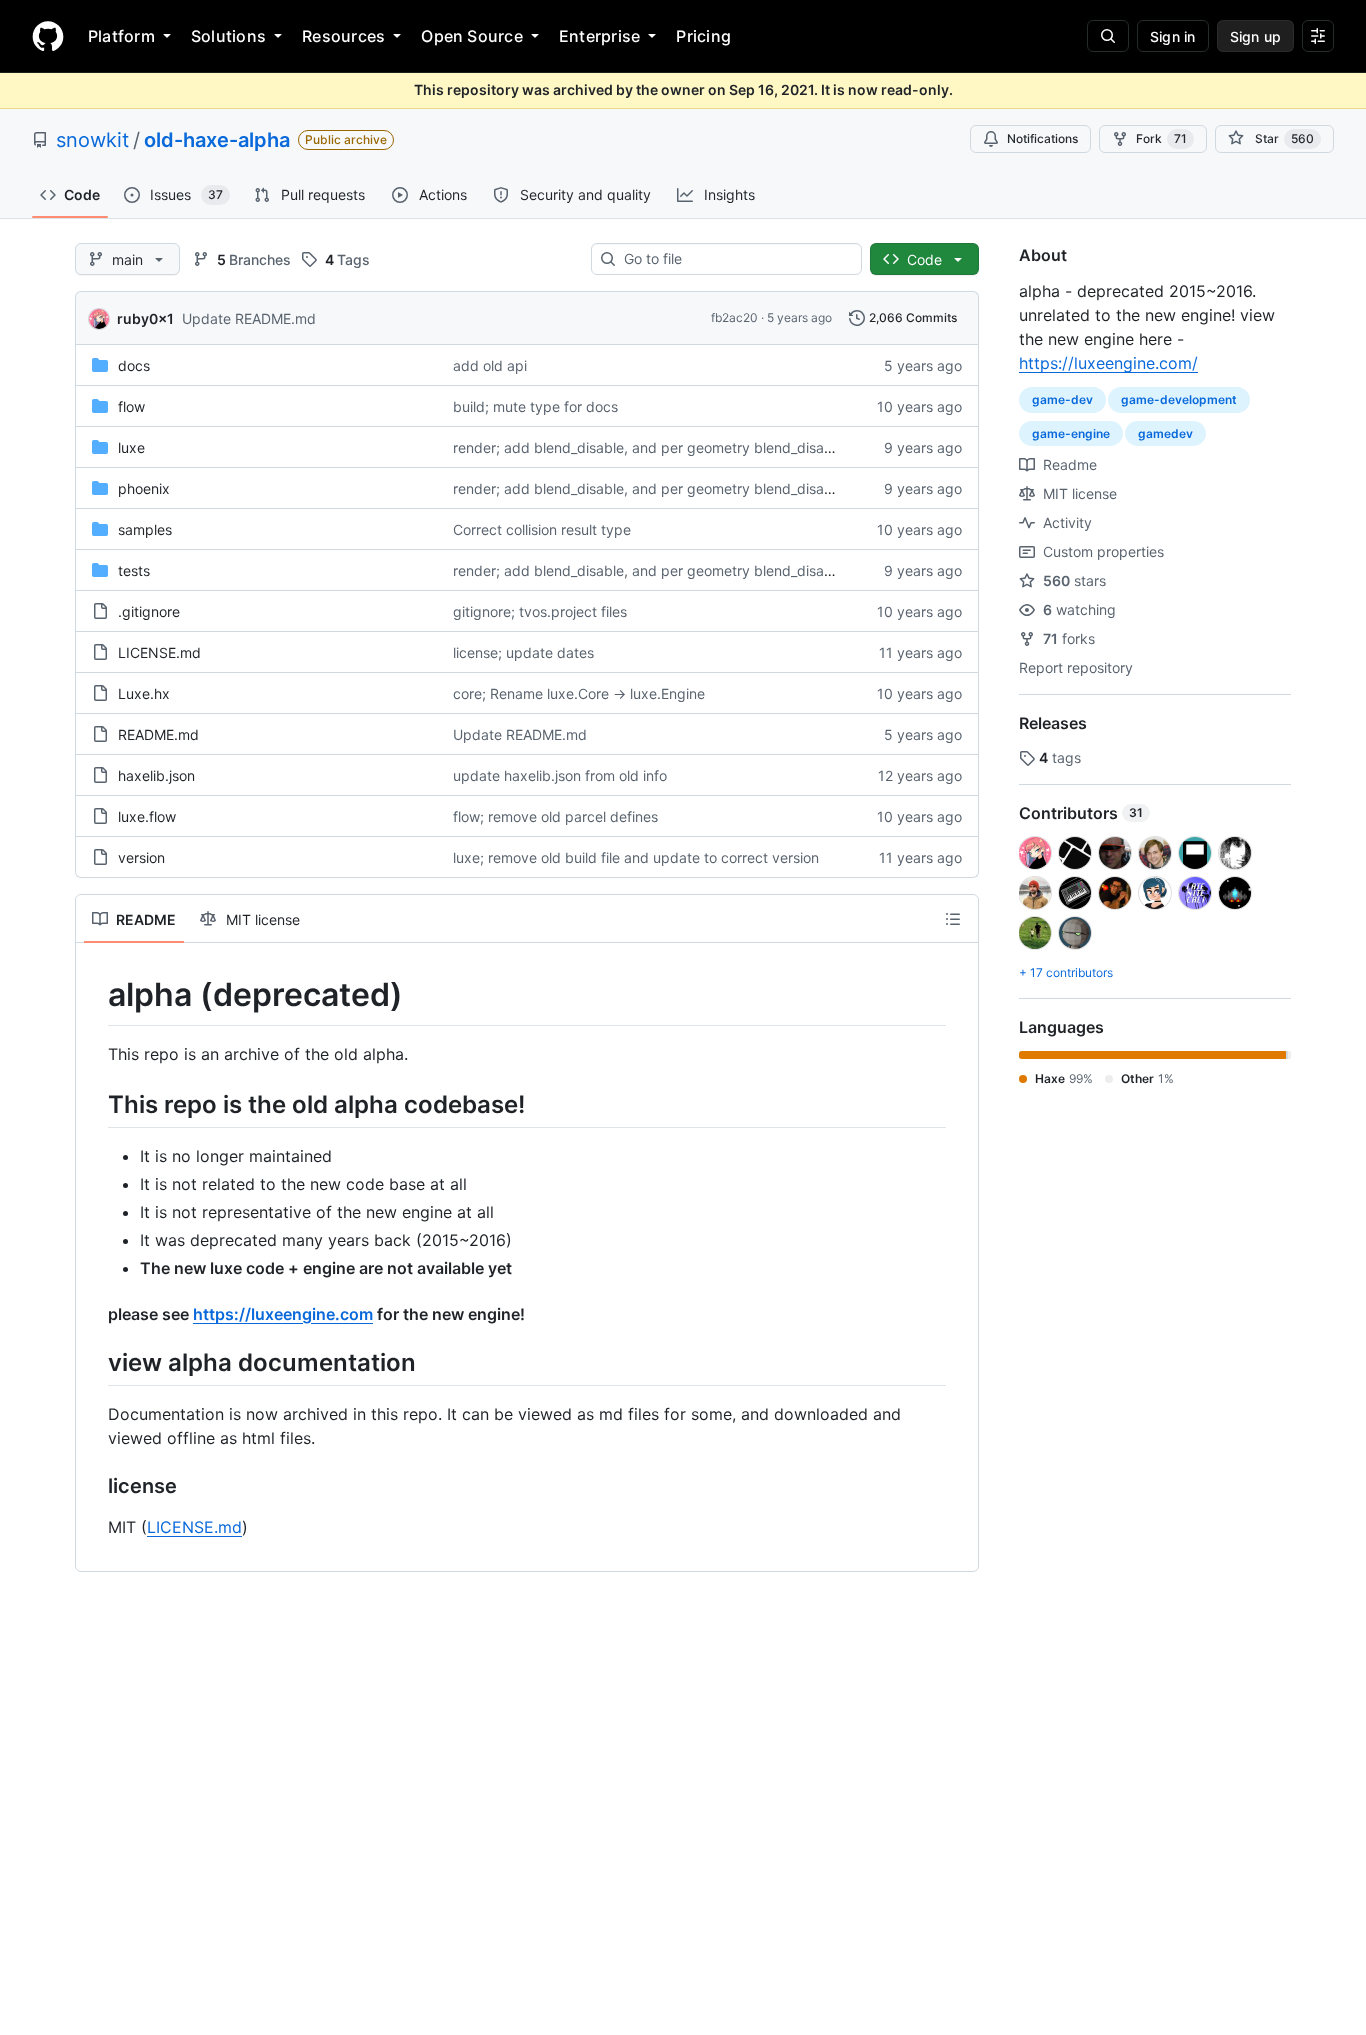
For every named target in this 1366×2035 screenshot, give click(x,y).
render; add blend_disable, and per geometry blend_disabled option (675, 447)
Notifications (1042, 138)
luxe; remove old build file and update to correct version (636, 857)
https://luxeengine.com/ (1108, 363)
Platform (121, 36)
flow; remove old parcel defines (555, 816)
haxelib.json (156, 775)
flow (131, 406)
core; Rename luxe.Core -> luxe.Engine (579, 693)
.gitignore (149, 611)
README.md (158, 734)
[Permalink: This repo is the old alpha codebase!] (94, 1104)
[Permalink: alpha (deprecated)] (94, 995)
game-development (1179, 399)
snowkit (92, 140)
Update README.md (249, 318)
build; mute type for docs (535, 406)
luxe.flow (147, 816)
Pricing (703, 36)
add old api (490, 365)
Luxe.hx (144, 693)
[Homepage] (48, 36)
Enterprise (599, 36)
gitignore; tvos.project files (540, 611)
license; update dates (523, 652)
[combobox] (734, 259)
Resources (343, 36)
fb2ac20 (734, 317)
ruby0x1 (145, 318)
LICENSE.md (159, 652)
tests (134, 570)
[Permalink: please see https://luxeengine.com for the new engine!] (94, 1314)
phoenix (144, 488)
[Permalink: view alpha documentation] (94, 1362)
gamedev (1165, 433)
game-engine (1071, 433)
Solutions (228, 36)
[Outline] (953, 919)
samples (145, 529)
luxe (131, 447)
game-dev (1062, 399)
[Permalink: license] (94, 1486)
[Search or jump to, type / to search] (1108, 36)
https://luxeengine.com (283, 1314)
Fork (1161, 138)
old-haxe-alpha (217, 140)
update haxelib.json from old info (560, 775)
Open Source (472, 36)
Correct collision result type (542, 529)
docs (134, 365)
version (141, 857)
